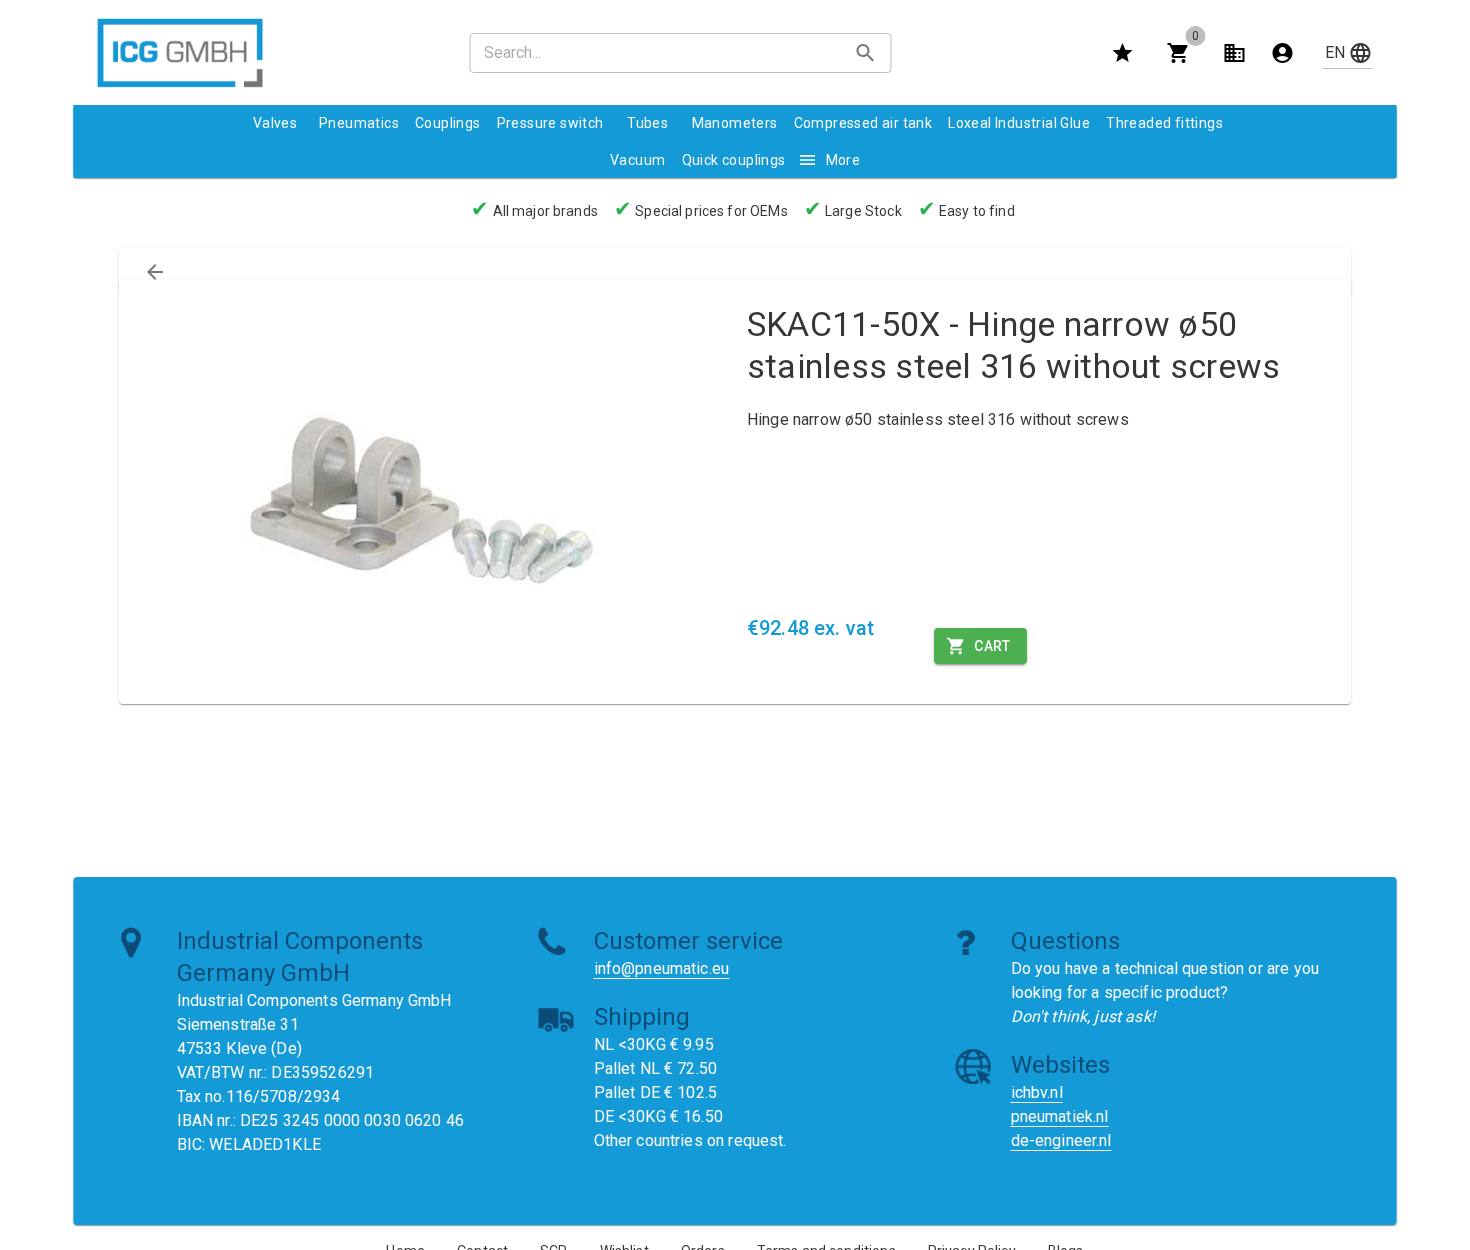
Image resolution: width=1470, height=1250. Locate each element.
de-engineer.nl (1061, 1140)
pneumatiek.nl (1060, 1116)
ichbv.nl (1037, 1092)
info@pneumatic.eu (662, 968)
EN (1335, 52)
